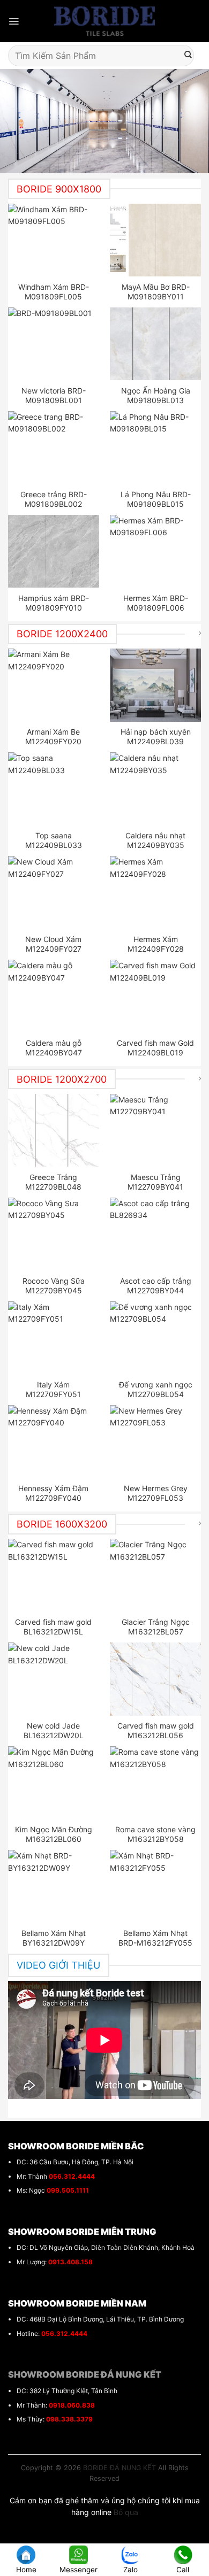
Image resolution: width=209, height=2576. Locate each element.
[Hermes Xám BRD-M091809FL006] (156, 551)
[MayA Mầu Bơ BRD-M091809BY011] (156, 240)
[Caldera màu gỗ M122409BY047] (54, 996)
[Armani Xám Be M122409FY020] (54, 685)
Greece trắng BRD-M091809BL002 (54, 499)
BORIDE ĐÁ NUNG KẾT (120, 2468)
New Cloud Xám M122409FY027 (53, 944)
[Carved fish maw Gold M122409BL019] (156, 996)
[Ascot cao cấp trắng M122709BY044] (156, 1234)
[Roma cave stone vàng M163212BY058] (156, 1783)
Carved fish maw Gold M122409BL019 (155, 1048)
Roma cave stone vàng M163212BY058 (155, 1834)
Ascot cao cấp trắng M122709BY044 (156, 1286)
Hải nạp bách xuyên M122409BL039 (156, 736)
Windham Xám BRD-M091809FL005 (54, 292)
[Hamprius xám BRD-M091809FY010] (54, 551)
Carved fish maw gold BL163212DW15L (53, 1627)
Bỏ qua (126, 2512)
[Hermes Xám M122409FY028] (156, 892)
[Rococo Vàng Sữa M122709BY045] (54, 1234)
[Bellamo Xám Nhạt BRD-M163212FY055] (156, 1886)
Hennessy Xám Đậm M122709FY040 (53, 1493)
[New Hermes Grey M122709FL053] (156, 1441)
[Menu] (14, 21)
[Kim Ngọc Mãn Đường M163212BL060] (54, 1783)
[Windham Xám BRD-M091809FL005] (54, 240)
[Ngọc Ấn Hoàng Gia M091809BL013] (156, 344)
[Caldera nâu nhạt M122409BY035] (156, 789)
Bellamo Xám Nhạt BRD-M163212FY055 (155, 1938)
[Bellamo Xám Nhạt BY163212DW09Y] (54, 1886)
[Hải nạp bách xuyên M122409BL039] (156, 685)
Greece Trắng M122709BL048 (53, 1182)
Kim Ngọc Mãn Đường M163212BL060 (54, 1834)
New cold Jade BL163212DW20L (54, 1730)
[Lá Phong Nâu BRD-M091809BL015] (156, 448)
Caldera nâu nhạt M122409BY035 (155, 840)
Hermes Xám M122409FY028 (156, 944)
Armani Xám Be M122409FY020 (53, 736)
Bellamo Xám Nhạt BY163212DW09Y (54, 1938)
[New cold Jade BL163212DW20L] (54, 1679)
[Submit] (188, 56)
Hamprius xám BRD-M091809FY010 (54, 603)
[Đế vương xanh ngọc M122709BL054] (156, 1338)
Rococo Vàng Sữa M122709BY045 (54, 1286)
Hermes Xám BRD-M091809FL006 (156, 603)
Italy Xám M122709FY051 (53, 1389)
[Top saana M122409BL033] (54, 789)
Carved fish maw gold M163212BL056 (156, 1730)
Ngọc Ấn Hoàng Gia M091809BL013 (156, 395)
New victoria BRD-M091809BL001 (54, 395)
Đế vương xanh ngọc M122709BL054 (156, 1389)
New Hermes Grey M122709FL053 (156, 1493)
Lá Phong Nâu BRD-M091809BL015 (156, 499)
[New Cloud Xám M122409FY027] (54, 892)
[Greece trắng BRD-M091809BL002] (54, 448)
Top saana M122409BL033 (54, 840)
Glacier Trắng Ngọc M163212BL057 (156, 1627)
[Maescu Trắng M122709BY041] (156, 1130)
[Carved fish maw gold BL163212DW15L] (54, 1575)
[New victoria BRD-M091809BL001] (54, 344)
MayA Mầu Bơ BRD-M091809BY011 (156, 292)
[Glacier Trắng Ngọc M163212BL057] (156, 1575)
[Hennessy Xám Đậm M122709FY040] (54, 1441)
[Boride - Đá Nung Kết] (105, 21)
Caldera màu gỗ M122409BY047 (54, 1048)
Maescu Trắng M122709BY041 (155, 1182)
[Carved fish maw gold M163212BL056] (156, 1679)
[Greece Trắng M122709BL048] (54, 1130)
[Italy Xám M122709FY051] (54, 1338)
